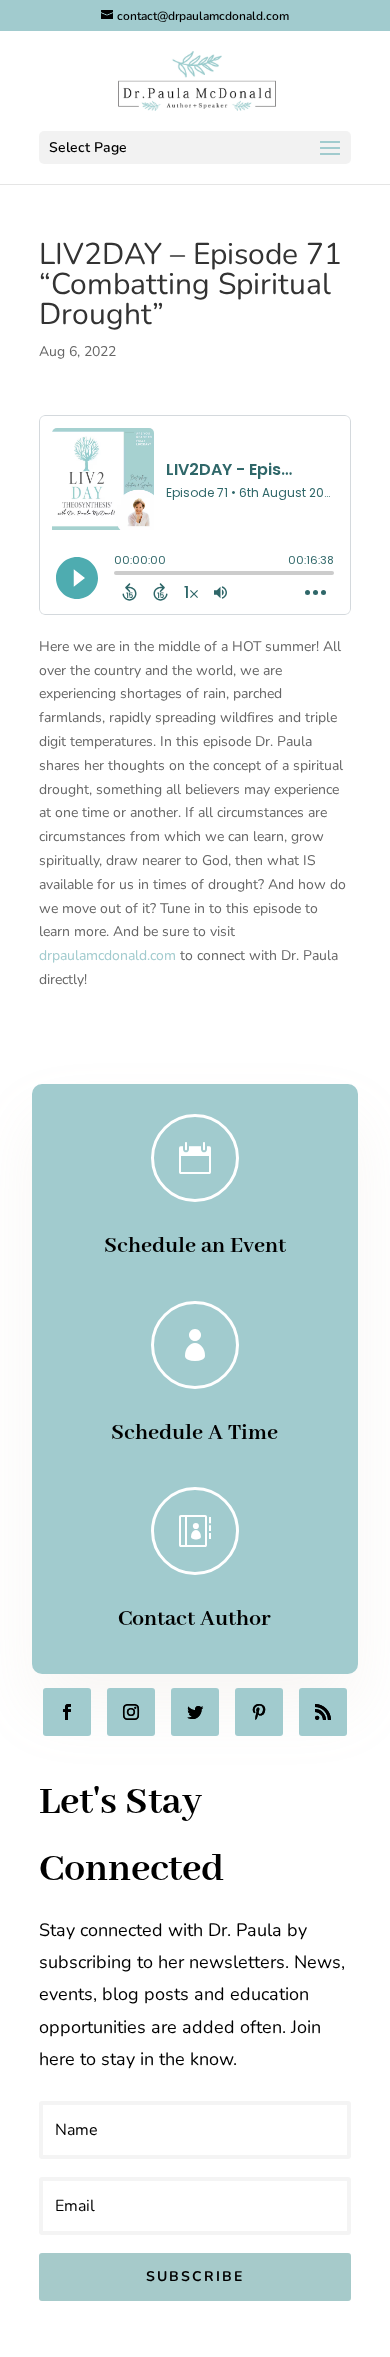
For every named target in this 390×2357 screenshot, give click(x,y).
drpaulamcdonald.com (109, 955)
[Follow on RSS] (323, 1712)
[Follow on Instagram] (131, 1712)
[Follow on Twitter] (195, 1712)
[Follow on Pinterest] (259, 1712)
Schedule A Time (194, 1433)
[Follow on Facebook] (67, 1712)
